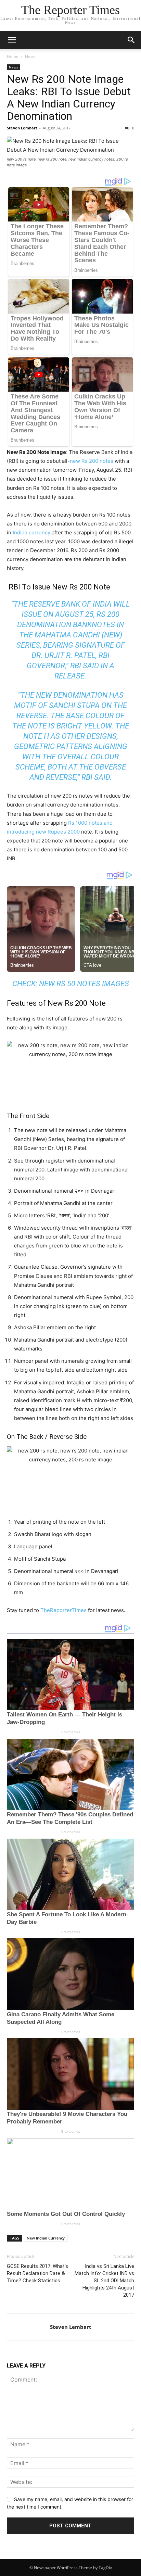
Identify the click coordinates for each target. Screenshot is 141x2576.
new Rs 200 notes (92, 461)
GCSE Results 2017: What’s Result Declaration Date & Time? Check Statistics (37, 2273)
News (30, 56)
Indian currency (31, 532)
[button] (12, 40)
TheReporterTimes (63, 1610)
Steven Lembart (22, 128)
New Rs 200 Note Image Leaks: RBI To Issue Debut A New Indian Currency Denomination (69, 98)
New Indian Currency (46, 2238)
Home (13, 56)
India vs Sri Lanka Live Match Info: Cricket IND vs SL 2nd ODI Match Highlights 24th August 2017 (104, 2281)
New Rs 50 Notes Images (84, 984)
